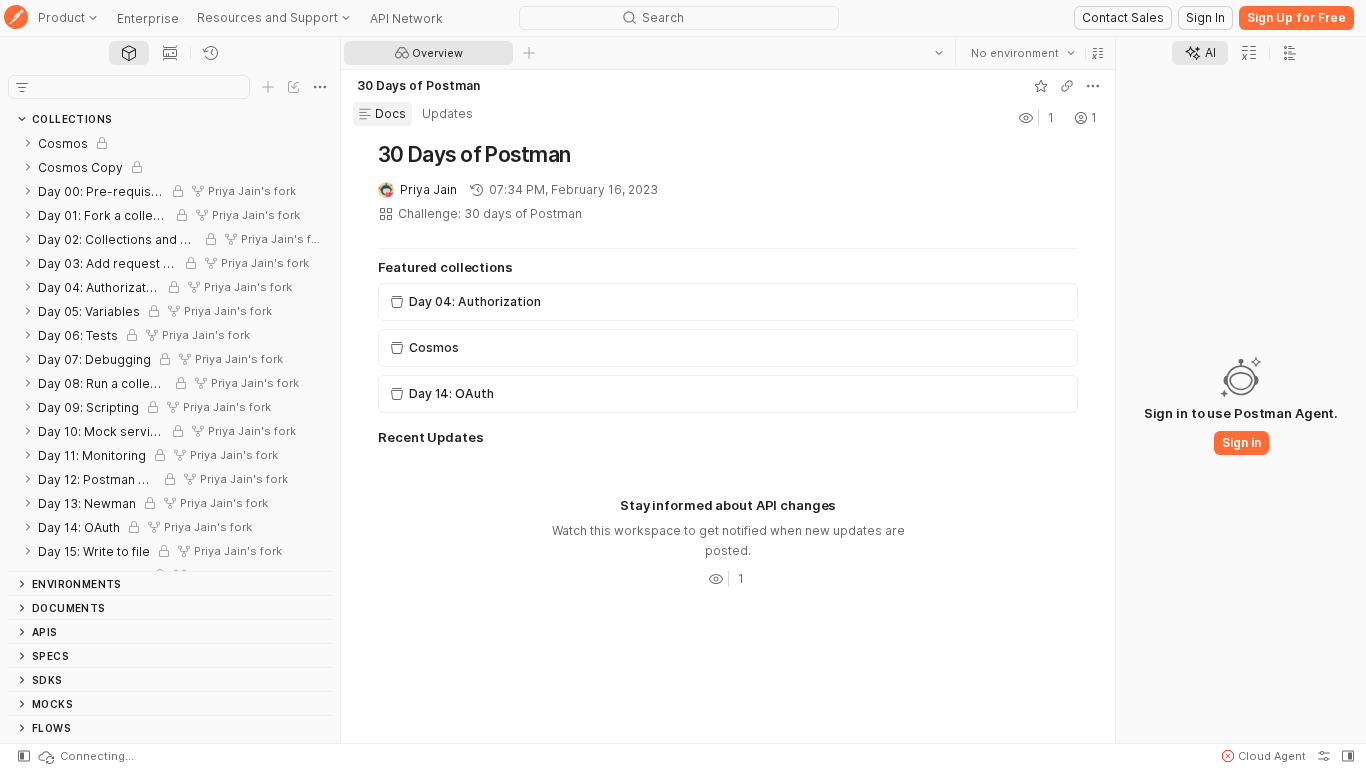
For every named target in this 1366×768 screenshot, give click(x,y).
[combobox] (1023, 53)
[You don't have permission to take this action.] (529, 53)
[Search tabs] (939, 53)
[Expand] (28, 143)
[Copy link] (1067, 86)
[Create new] (268, 87)
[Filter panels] (22, 87)
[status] (85, 756)
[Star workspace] (1041, 86)
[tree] (170, 351)
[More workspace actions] (1093, 86)
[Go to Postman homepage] (16, 18)
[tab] (129, 53)
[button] (1098, 53)
